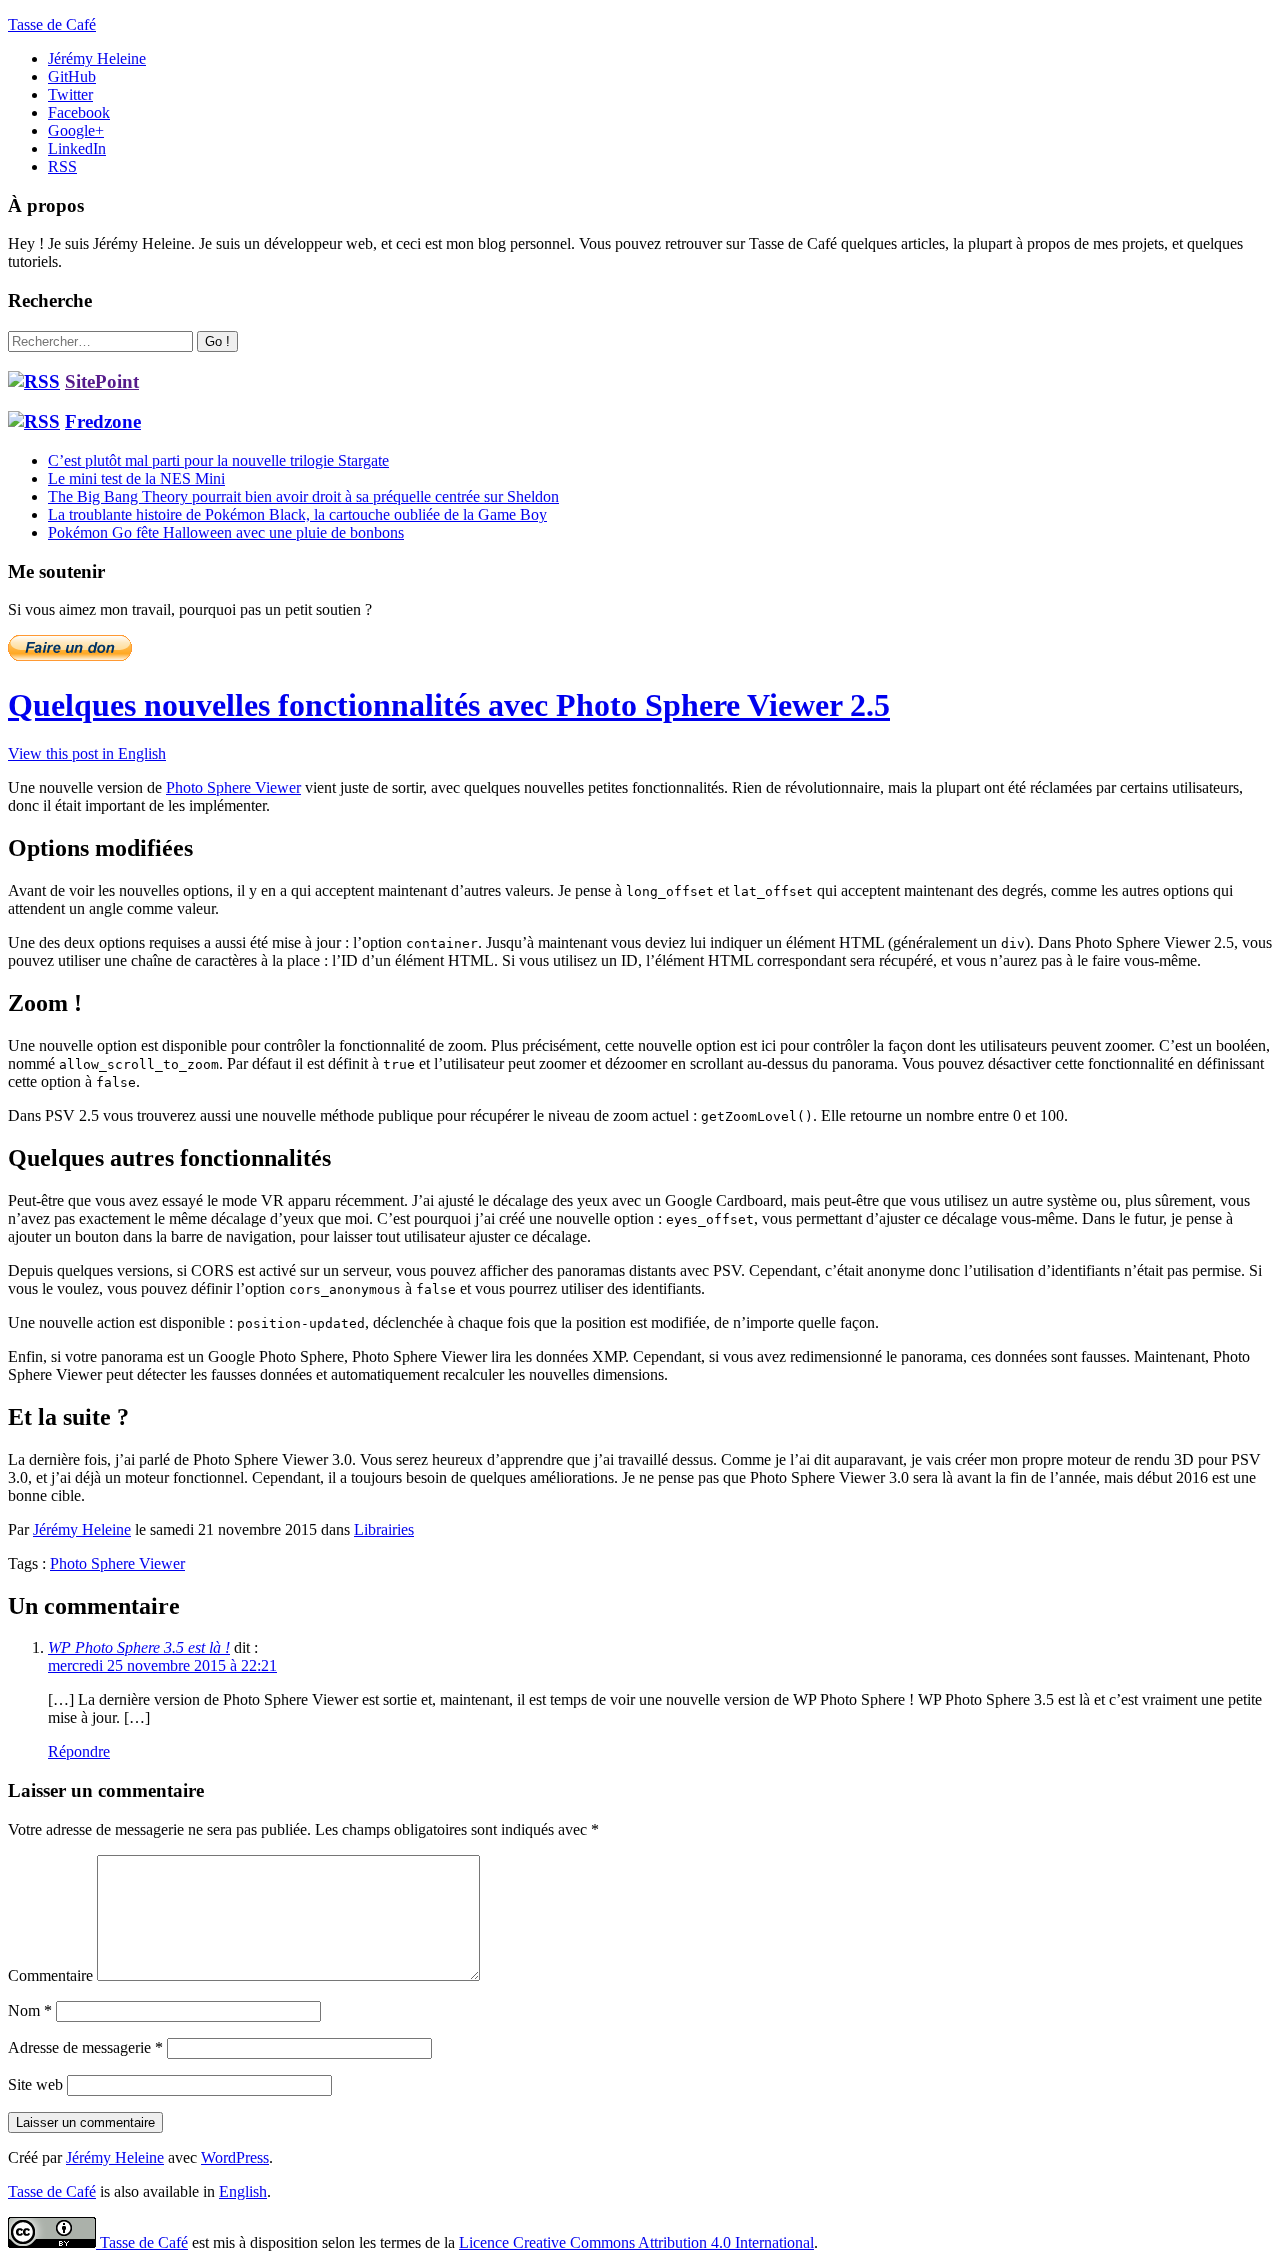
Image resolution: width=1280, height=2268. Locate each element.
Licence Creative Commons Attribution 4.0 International (636, 2242)
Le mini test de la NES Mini (136, 478)
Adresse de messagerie (85, 2047)
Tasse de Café (52, 24)
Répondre (79, 1751)
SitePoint (102, 381)
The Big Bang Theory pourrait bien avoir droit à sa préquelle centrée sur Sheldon (303, 496)
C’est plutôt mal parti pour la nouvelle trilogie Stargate (218, 460)
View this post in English (87, 753)
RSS (62, 166)
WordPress (235, 2157)
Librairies (384, 1529)
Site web (35, 2084)
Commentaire (50, 1975)
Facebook (79, 112)
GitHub (72, 76)
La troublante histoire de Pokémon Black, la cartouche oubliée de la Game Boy (297, 514)
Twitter (70, 94)
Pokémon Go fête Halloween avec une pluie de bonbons (226, 532)
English (243, 2191)
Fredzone (103, 421)
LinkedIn (77, 148)
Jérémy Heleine (97, 58)
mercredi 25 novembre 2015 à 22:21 (162, 1665)
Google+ (76, 130)
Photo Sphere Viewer (233, 787)
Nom (30, 2010)
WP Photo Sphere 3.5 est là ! (139, 1647)
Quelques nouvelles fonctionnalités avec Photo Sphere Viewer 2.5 (449, 705)
